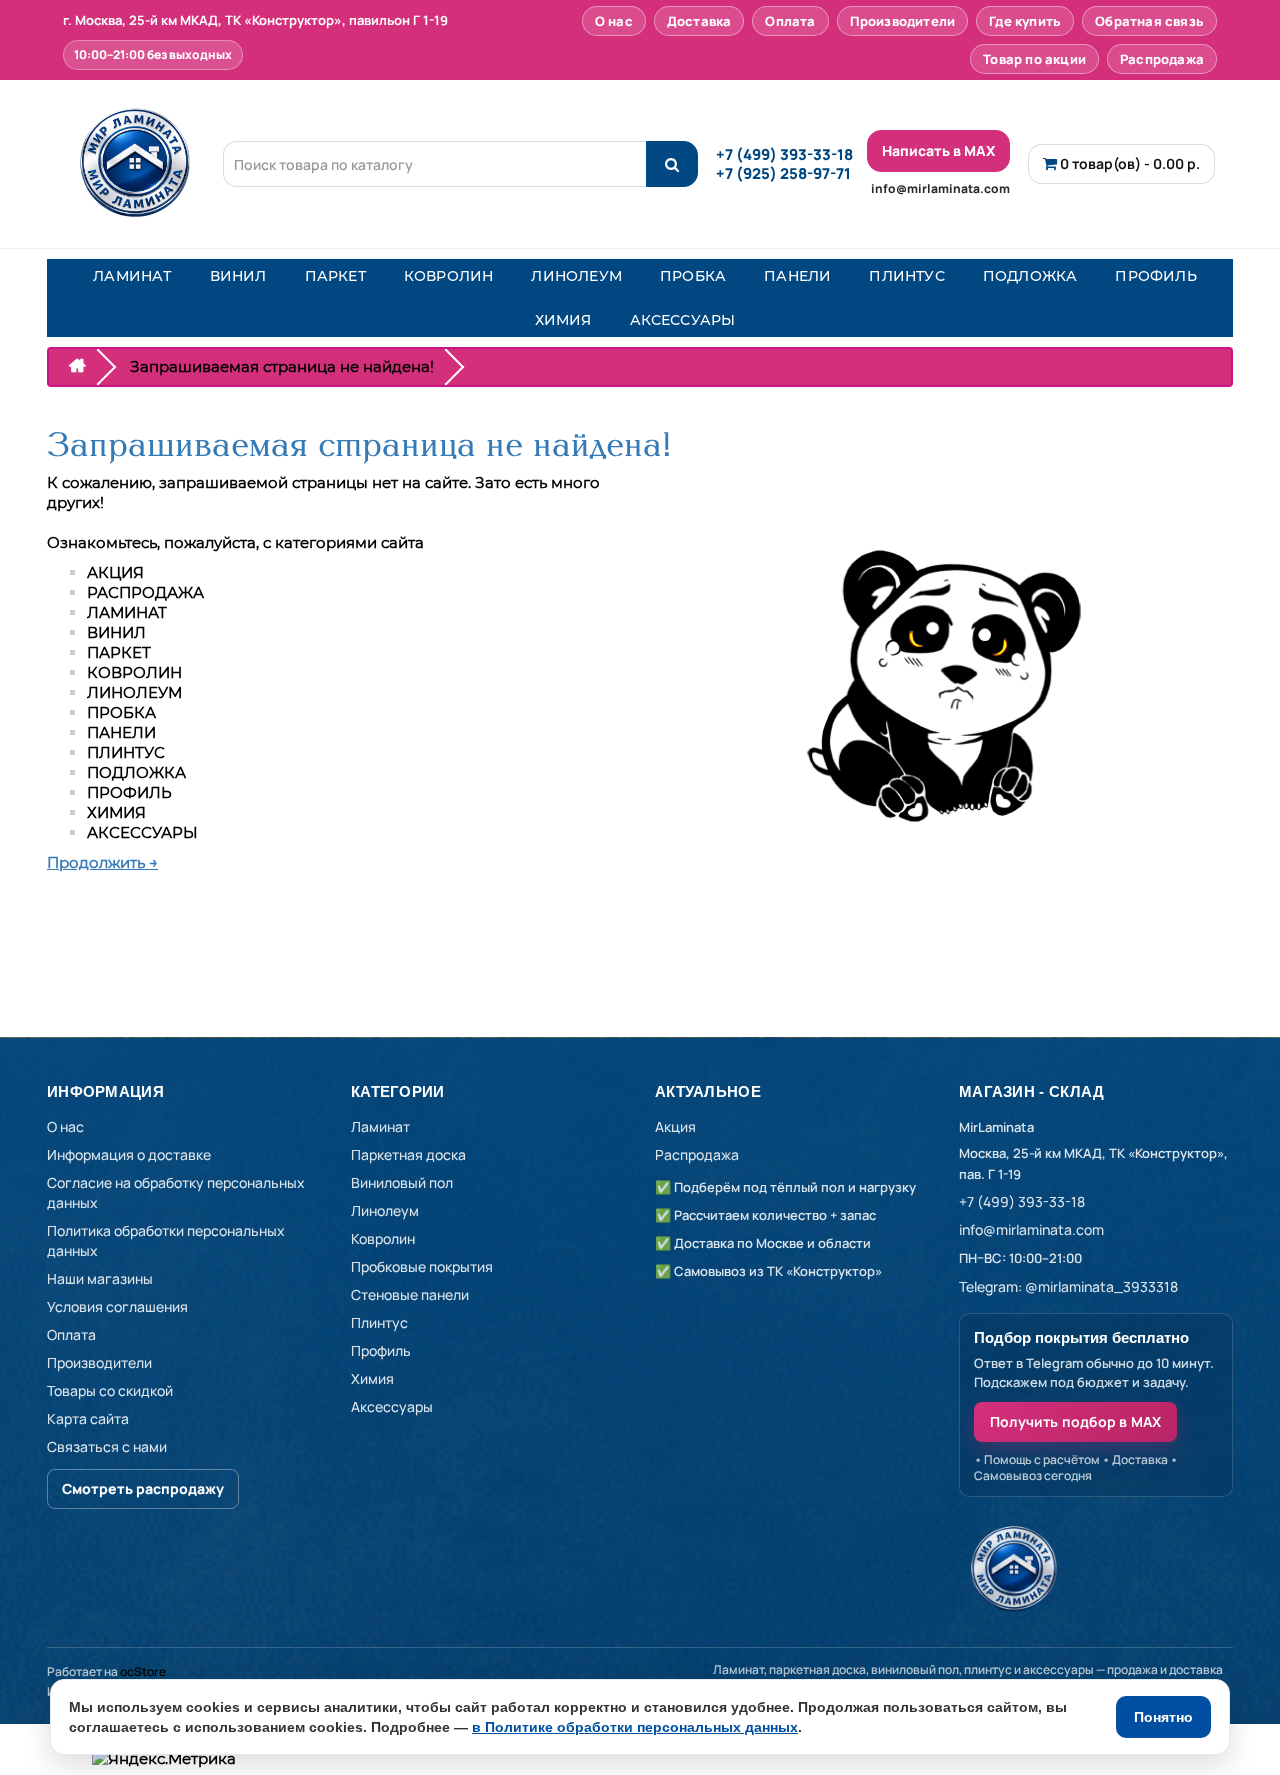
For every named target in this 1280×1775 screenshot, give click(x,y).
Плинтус (379, 1322)
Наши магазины (100, 1278)
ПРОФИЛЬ (1155, 276)
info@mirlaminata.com (940, 188)
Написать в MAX (938, 150)
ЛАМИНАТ (132, 276)
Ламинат (380, 1126)
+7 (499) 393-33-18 (784, 154)
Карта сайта (88, 1418)
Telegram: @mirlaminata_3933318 (1068, 1286)
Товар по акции (1034, 59)
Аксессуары (392, 1406)
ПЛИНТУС (906, 276)
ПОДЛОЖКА (1030, 276)
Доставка (699, 21)
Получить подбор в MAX (1075, 1421)
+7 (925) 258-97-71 (783, 173)
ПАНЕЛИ (797, 276)
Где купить (1025, 21)
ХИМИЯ (563, 320)
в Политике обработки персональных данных (635, 1727)
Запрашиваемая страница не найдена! (282, 366)
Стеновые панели (410, 1294)
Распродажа (1162, 59)
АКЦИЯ (115, 572)
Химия (372, 1378)
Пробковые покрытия (422, 1266)
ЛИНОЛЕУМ (576, 276)
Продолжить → (102, 862)
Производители (903, 21)
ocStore (143, 1671)
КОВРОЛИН (449, 276)
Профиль (381, 1350)
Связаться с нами (107, 1446)
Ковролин (383, 1238)
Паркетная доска (408, 1154)
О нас (614, 21)
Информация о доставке (129, 1154)
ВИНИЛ (238, 276)
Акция (675, 1126)
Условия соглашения (117, 1306)
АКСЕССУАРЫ (683, 320)
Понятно (1163, 1717)
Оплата (790, 21)
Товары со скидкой (110, 1390)
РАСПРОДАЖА (145, 592)
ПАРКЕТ (335, 276)
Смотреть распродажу (143, 1488)
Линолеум (385, 1210)
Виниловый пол (402, 1182)
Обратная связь (1149, 21)
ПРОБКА (693, 276)
